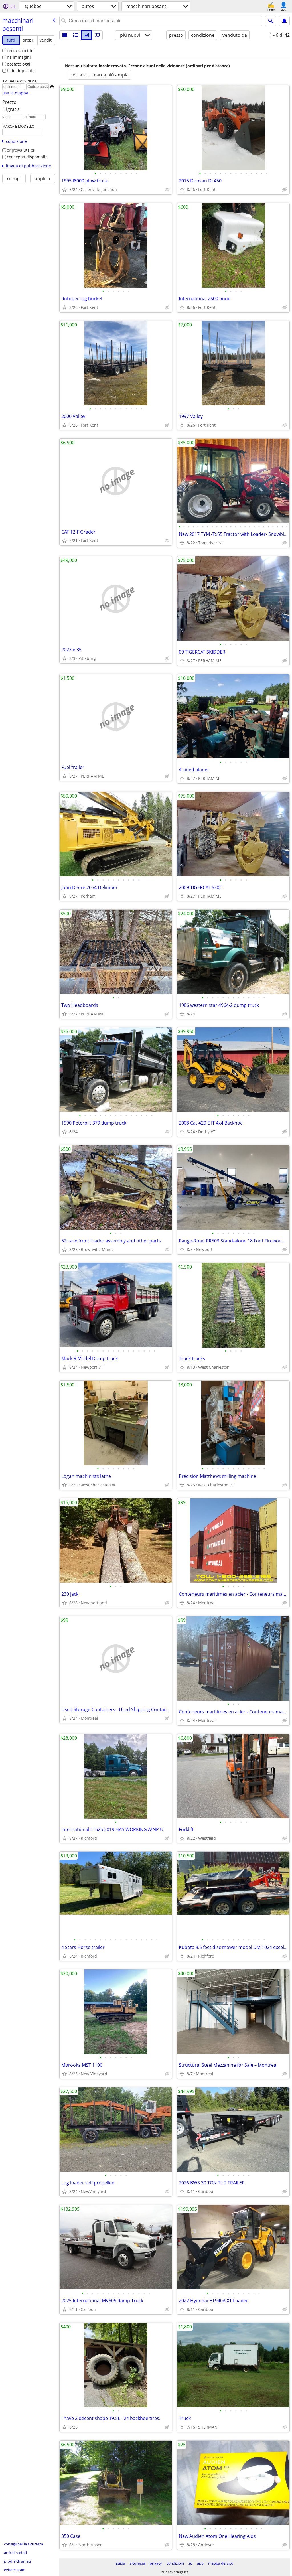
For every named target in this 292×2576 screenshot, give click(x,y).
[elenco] (65, 35)
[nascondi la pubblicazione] (167, 190)
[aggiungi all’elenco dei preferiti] (64, 190)
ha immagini (19, 57)
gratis (14, 109)
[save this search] (284, 21)
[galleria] (86, 35)
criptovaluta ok (21, 150)
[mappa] (97, 35)
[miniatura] (76, 35)
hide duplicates (22, 71)
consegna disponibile (27, 157)
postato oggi (19, 64)
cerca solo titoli (21, 51)
